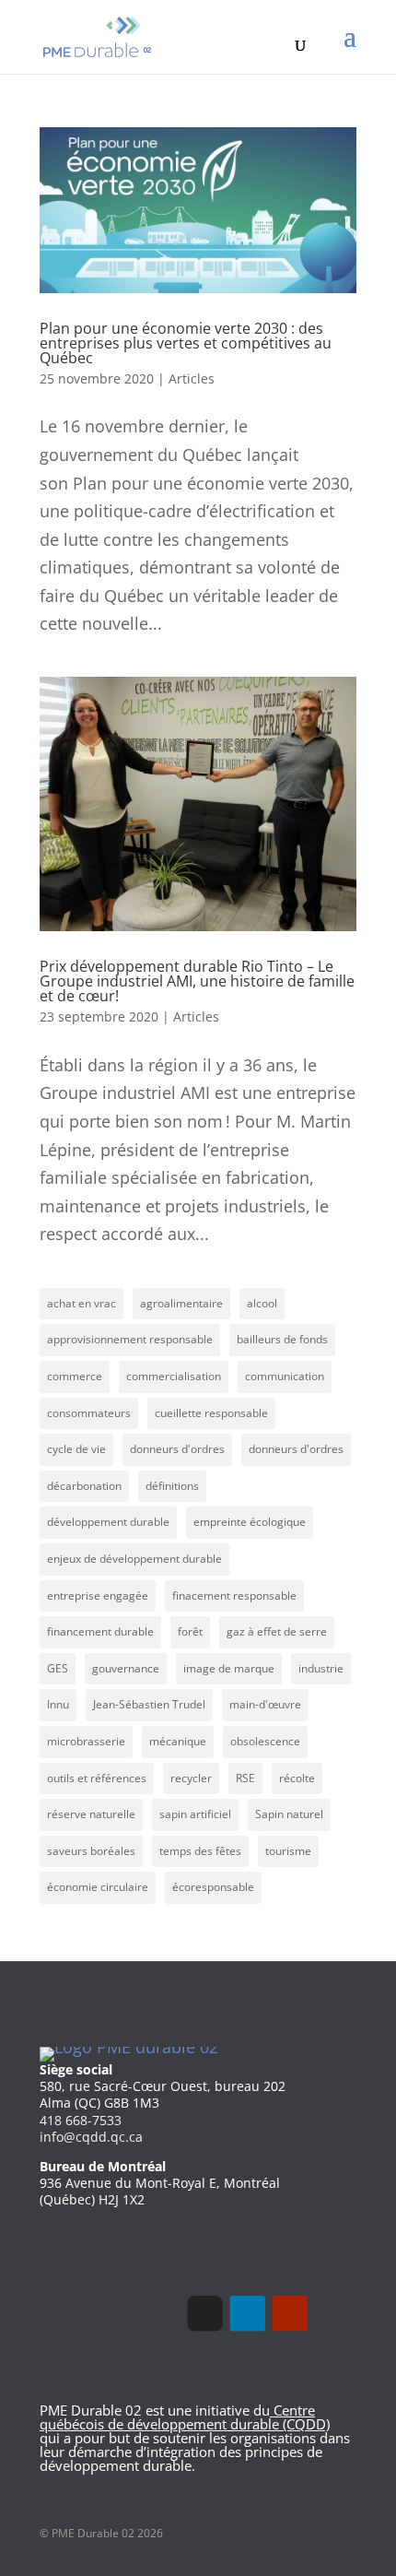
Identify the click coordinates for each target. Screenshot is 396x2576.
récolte (297, 1778)
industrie (321, 1668)
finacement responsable (234, 1595)
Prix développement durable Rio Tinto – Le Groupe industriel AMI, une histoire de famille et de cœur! (197, 981)
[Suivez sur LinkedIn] (248, 2313)
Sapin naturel (289, 1814)
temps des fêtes (200, 1851)
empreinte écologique (250, 1522)
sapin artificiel (195, 1814)
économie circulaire (98, 1887)
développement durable (108, 1522)
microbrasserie (86, 1741)
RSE (245, 1778)
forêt (190, 1631)
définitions (172, 1486)
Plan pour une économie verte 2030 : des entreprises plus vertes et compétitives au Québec (186, 343)
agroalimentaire (181, 1303)
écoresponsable (213, 1887)
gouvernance (126, 1668)
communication (285, 1376)
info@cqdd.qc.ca (91, 2137)
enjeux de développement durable (134, 1559)
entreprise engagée (98, 1595)
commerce (75, 1376)
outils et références (97, 1778)
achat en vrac (82, 1303)
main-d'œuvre (265, 1704)
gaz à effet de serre (277, 1631)
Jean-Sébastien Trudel (149, 1704)
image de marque (229, 1668)
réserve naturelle (91, 1814)
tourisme (288, 1851)
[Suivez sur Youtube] (290, 2313)
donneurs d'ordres (177, 1449)
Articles (192, 378)
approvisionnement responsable (130, 1339)
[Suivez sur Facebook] (204, 2313)
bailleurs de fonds (282, 1339)
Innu (58, 1704)
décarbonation (84, 1486)
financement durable (100, 1631)
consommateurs (89, 1413)
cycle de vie (76, 1449)
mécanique (178, 1741)
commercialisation (174, 1376)
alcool (262, 1303)
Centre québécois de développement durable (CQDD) (185, 2417)
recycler (191, 1778)
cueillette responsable (211, 1413)
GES (58, 1668)
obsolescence (265, 1741)
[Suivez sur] (332, 2313)
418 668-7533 (81, 2120)
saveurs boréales (91, 1851)
